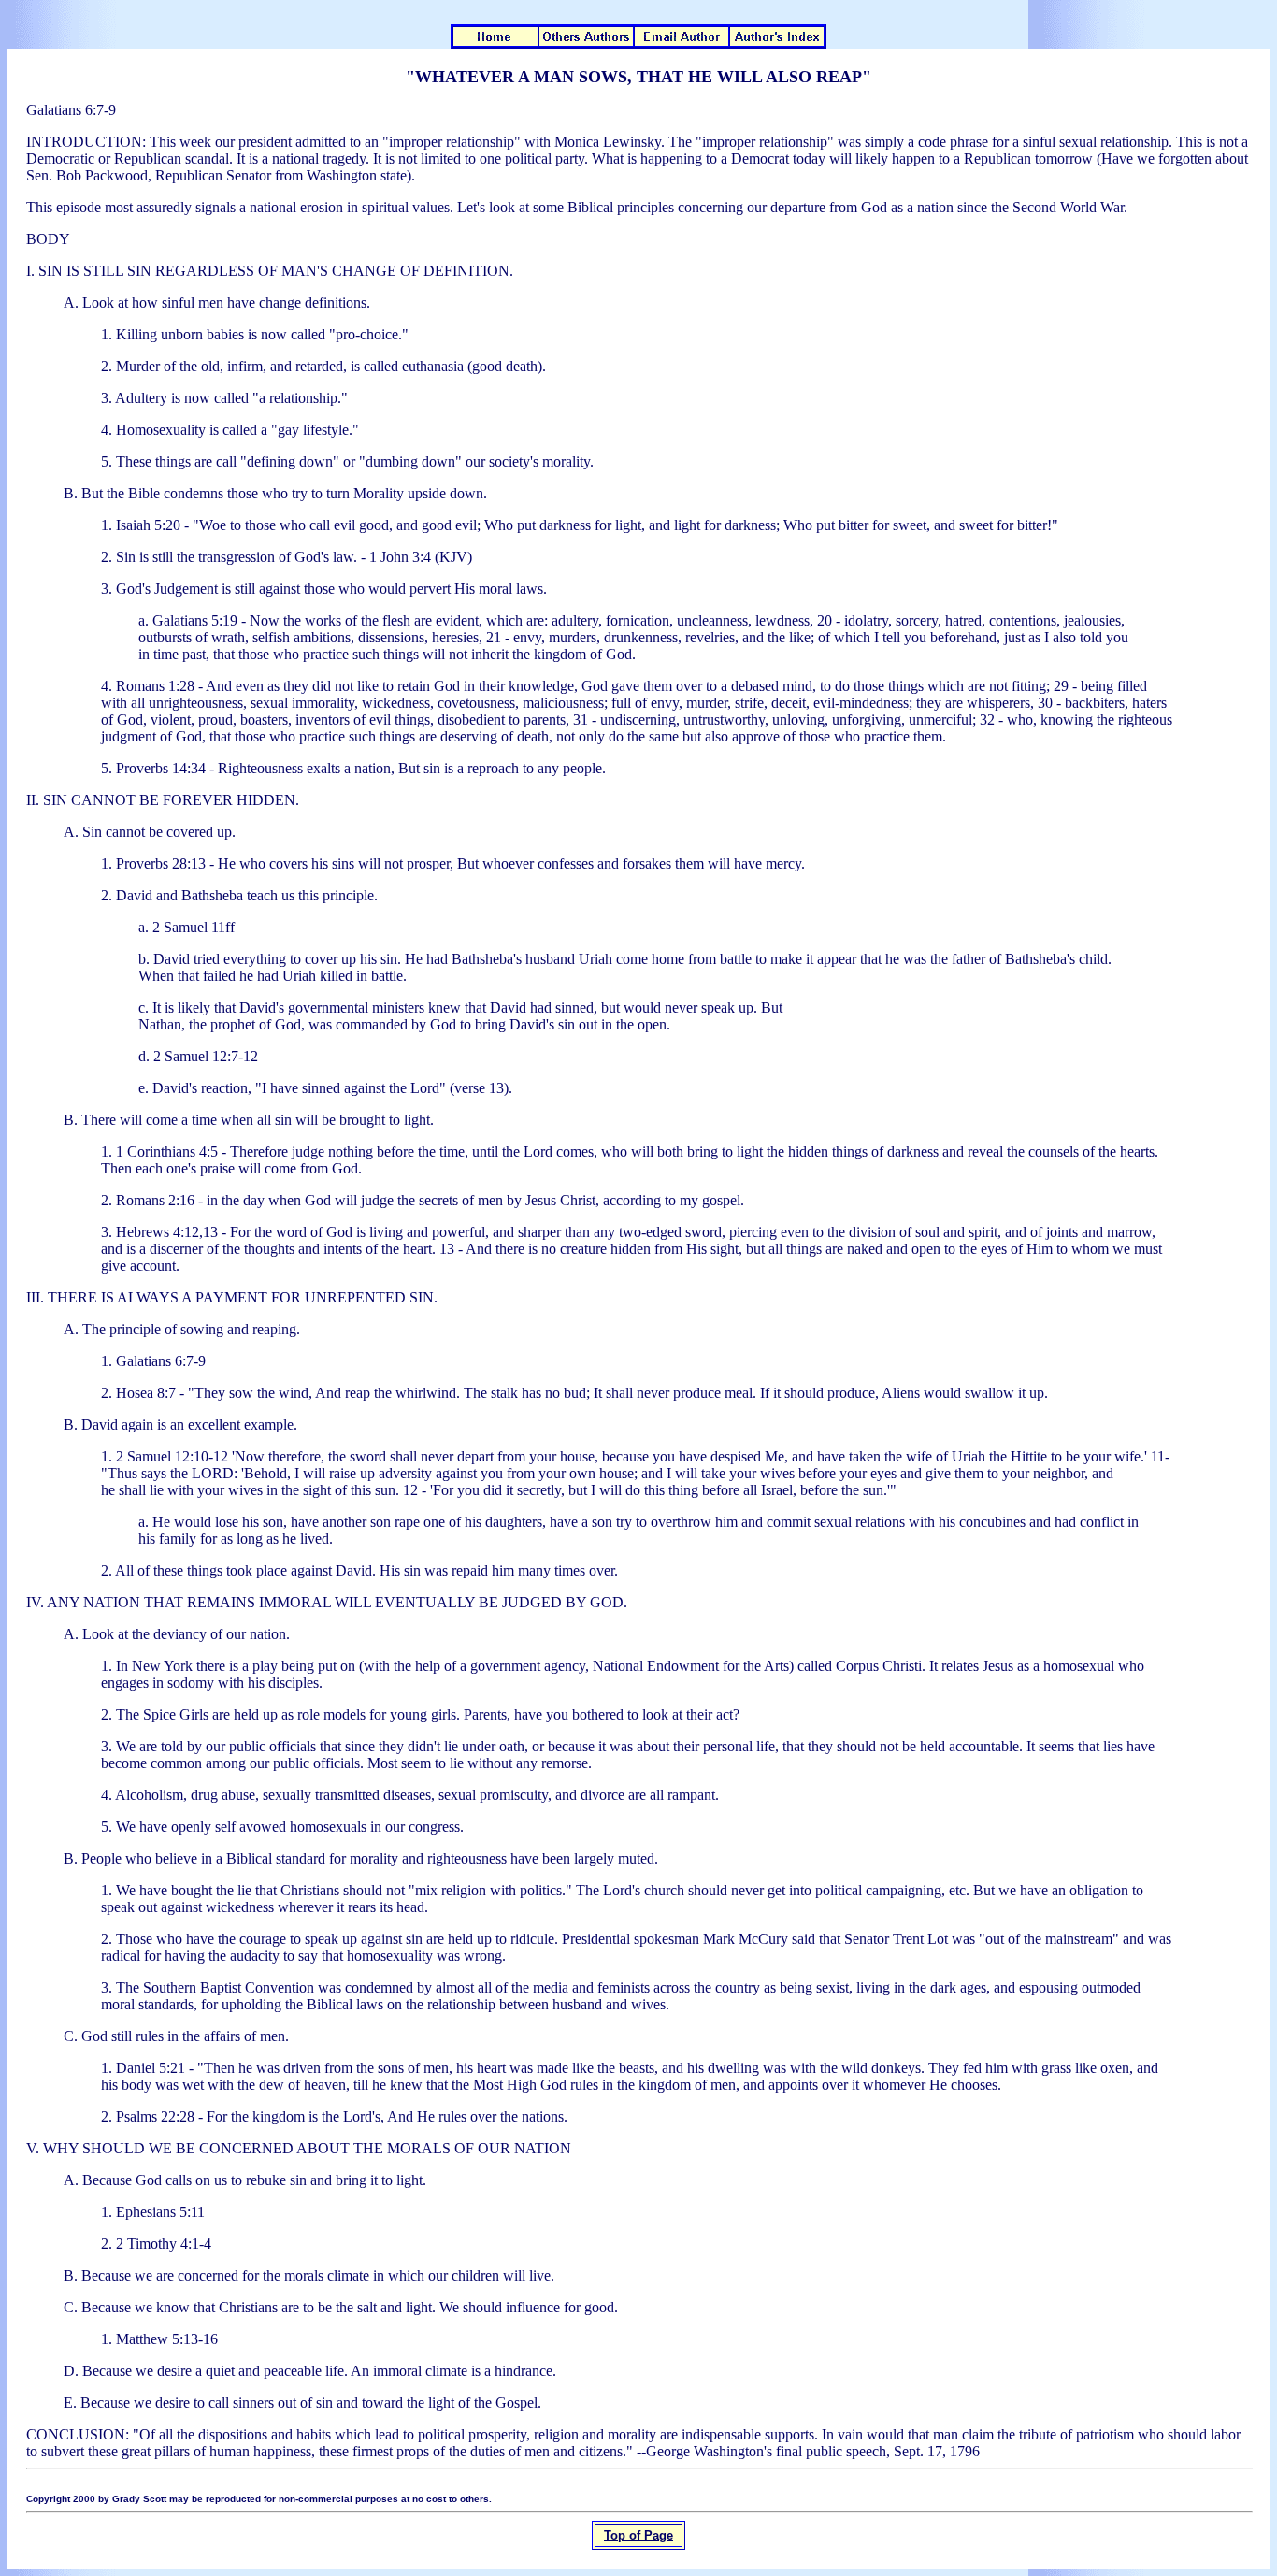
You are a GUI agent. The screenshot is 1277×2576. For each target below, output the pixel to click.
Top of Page (638, 2535)
